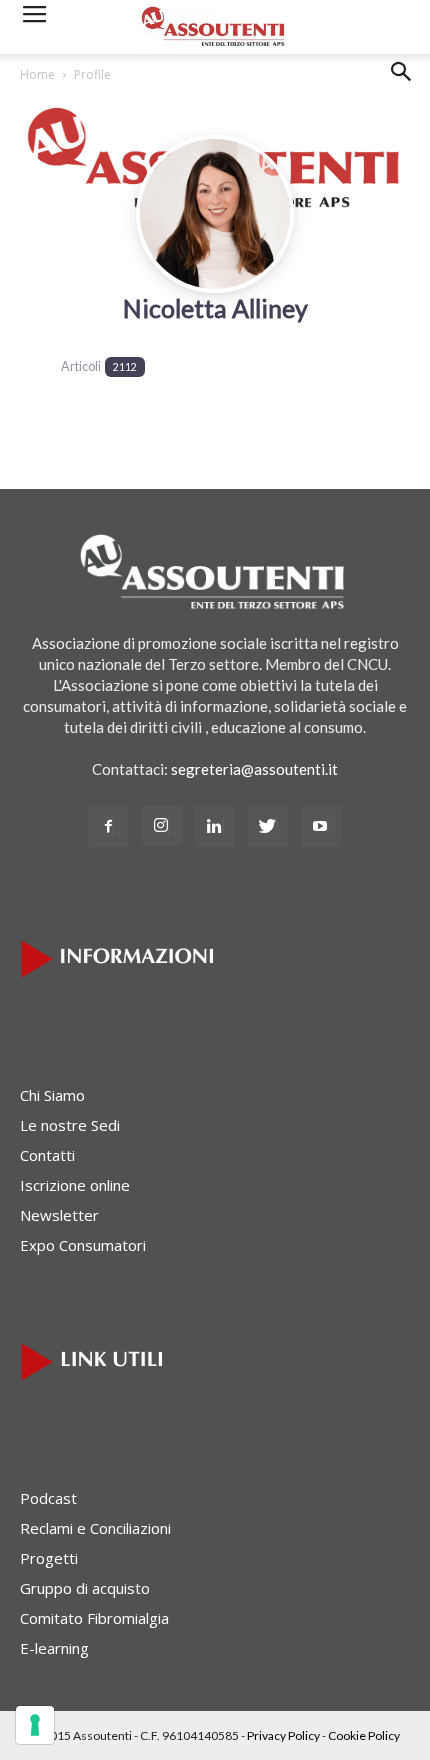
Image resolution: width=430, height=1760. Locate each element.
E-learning (54, 1648)
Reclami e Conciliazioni (95, 1528)
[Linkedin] (215, 827)
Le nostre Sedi (70, 1125)
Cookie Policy (364, 1735)
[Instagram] (162, 826)
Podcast (48, 1498)
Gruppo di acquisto (85, 1588)
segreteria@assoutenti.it (254, 769)
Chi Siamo (52, 1095)
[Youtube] (321, 827)
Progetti (49, 1558)
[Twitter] (268, 827)
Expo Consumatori (83, 1245)
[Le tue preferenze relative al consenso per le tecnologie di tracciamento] (35, 1725)
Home (37, 74)
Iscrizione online (75, 1185)
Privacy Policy (283, 1735)
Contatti (47, 1155)
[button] (402, 87)
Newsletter (59, 1215)
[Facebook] (109, 827)
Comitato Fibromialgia (94, 1618)
